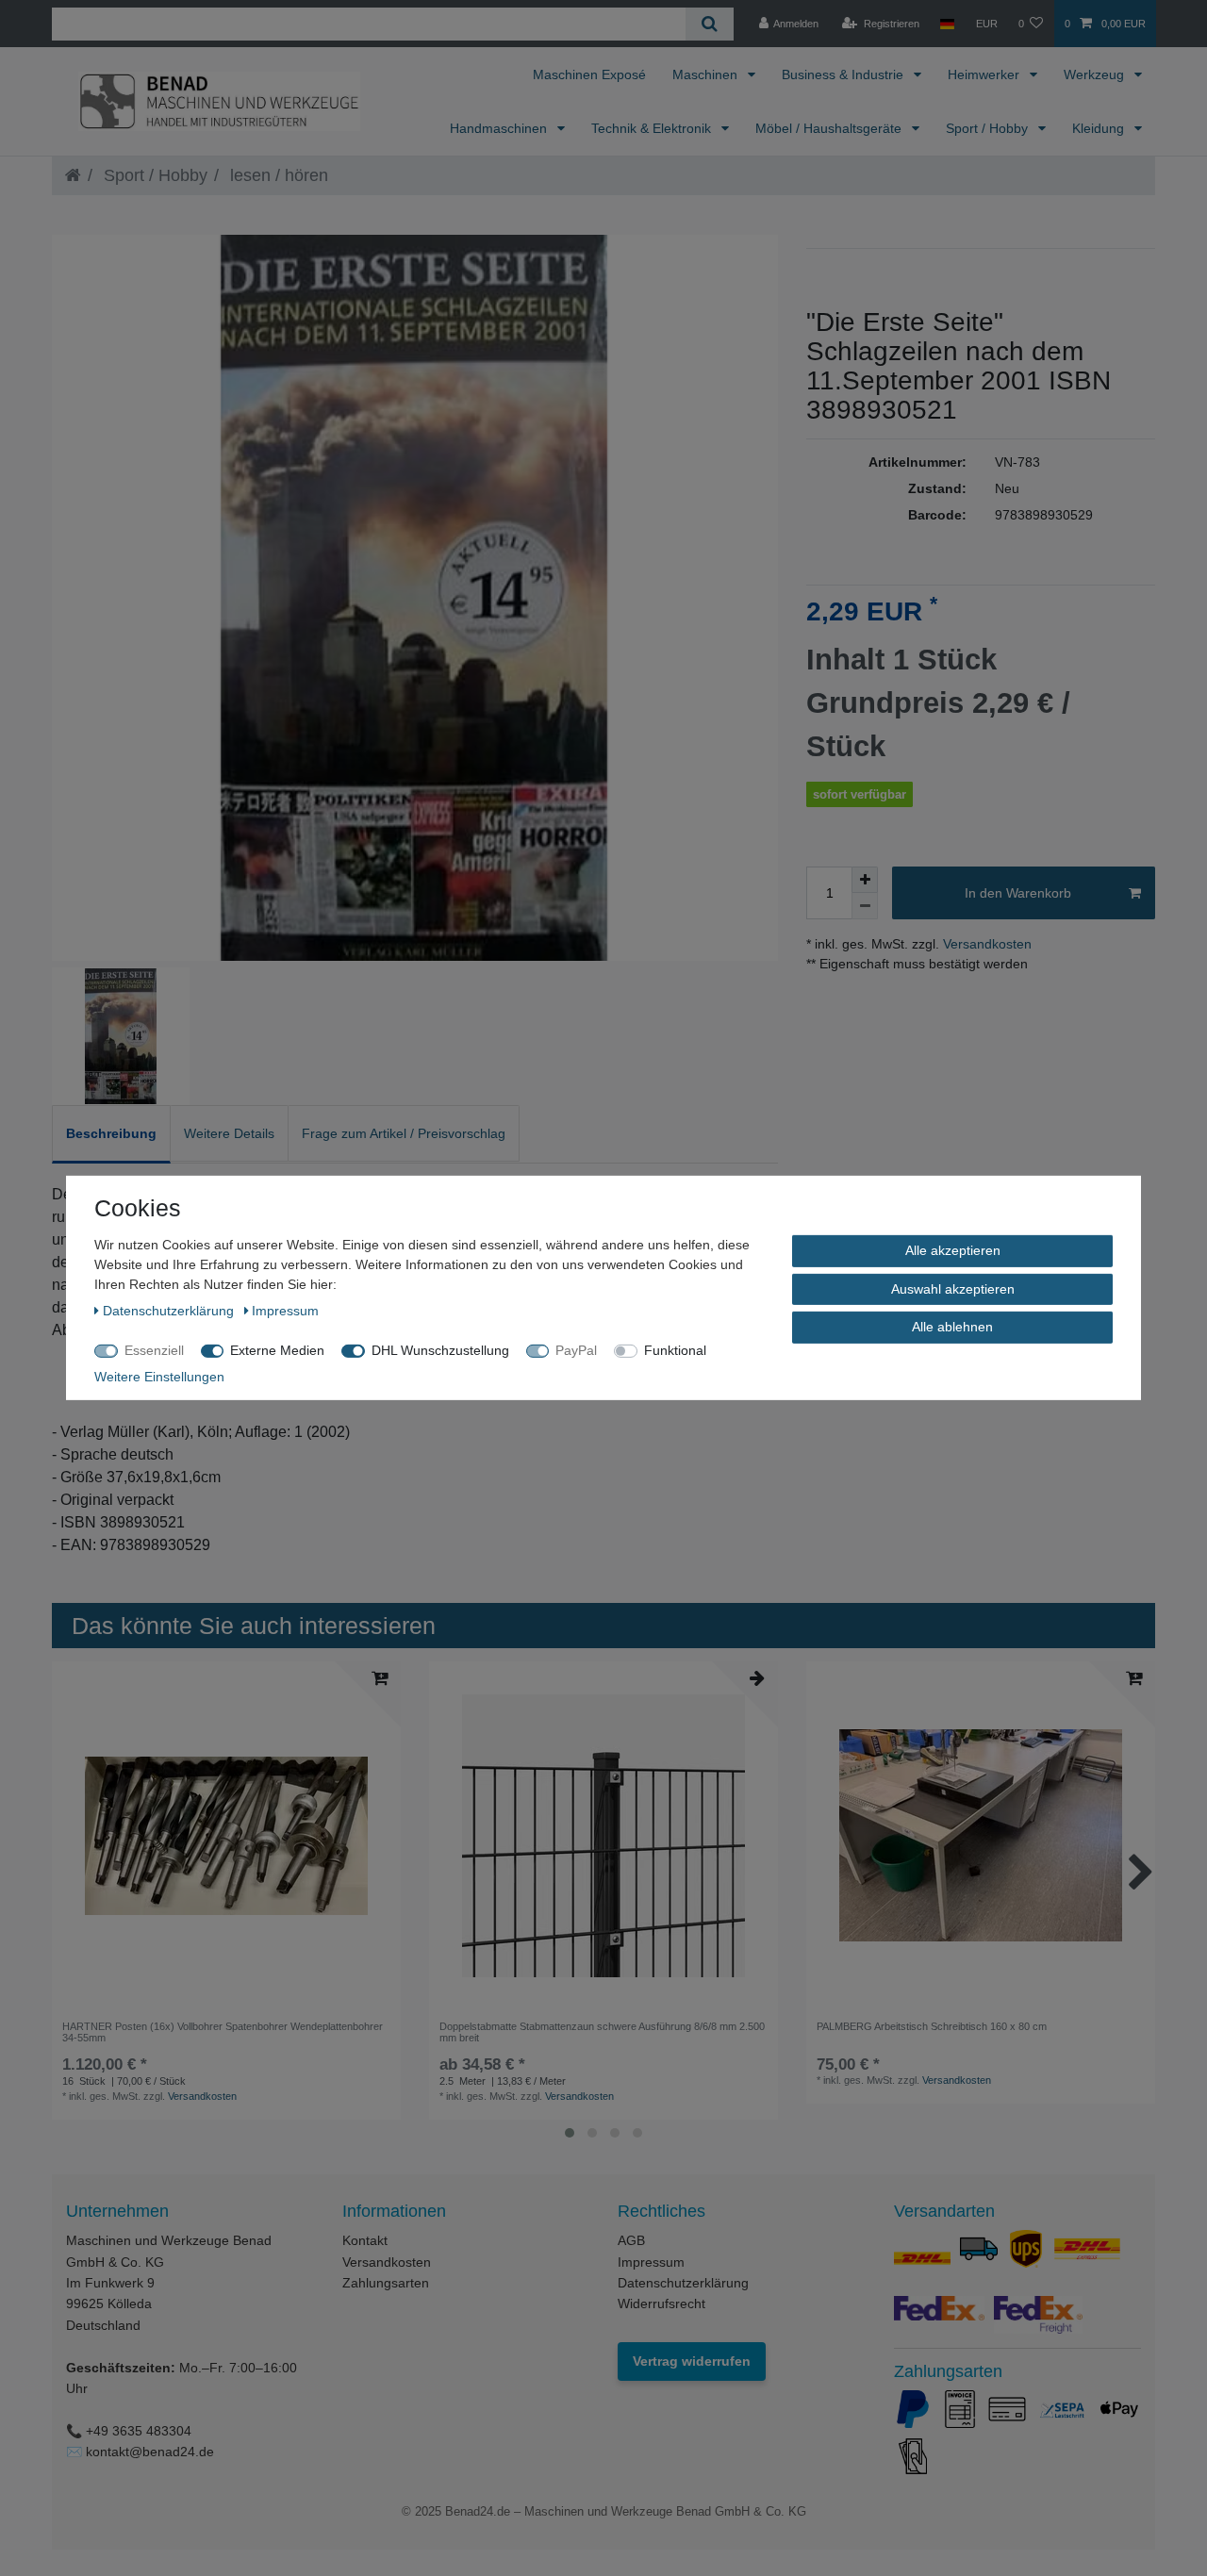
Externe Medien (277, 1350)
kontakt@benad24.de (150, 2452)
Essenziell (154, 1350)
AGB (631, 2240)
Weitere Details (229, 1133)
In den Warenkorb (1018, 893)
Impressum (651, 2262)
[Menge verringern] (865, 906)
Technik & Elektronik (653, 128)
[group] (226, 1836)
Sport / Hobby (989, 128)
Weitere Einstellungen (159, 1377)
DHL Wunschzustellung (440, 1350)
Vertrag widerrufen (692, 2361)
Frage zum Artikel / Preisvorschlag (404, 1133)
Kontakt (365, 2240)
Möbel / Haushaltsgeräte (830, 128)
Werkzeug (1096, 74)
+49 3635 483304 (139, 2431)
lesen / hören (277, 175)
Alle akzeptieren (953, 1250)
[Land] (947, 24)
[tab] (111, 1134)
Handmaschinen (500, 128)
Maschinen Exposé (589, 74)
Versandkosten (985, 944)
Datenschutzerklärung (683, 2283)
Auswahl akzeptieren (953, 1288)
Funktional (675, 1350)
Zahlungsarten (386, 2283)
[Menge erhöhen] (865, 880)
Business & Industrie (844, 74)
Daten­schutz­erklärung (170, 1311)
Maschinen (707, 74)
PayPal (576, 1350)
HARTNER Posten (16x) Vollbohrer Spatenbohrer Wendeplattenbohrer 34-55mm (223, 2032)
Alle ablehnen (952, 1327)
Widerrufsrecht (661, 2304)
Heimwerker (985, 74)
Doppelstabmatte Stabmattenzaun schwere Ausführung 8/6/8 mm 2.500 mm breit (602, 2032)
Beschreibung (111, 1133)
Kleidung (1100, 128)
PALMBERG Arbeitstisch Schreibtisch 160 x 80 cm (932, 2026)
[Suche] (710, 24)
